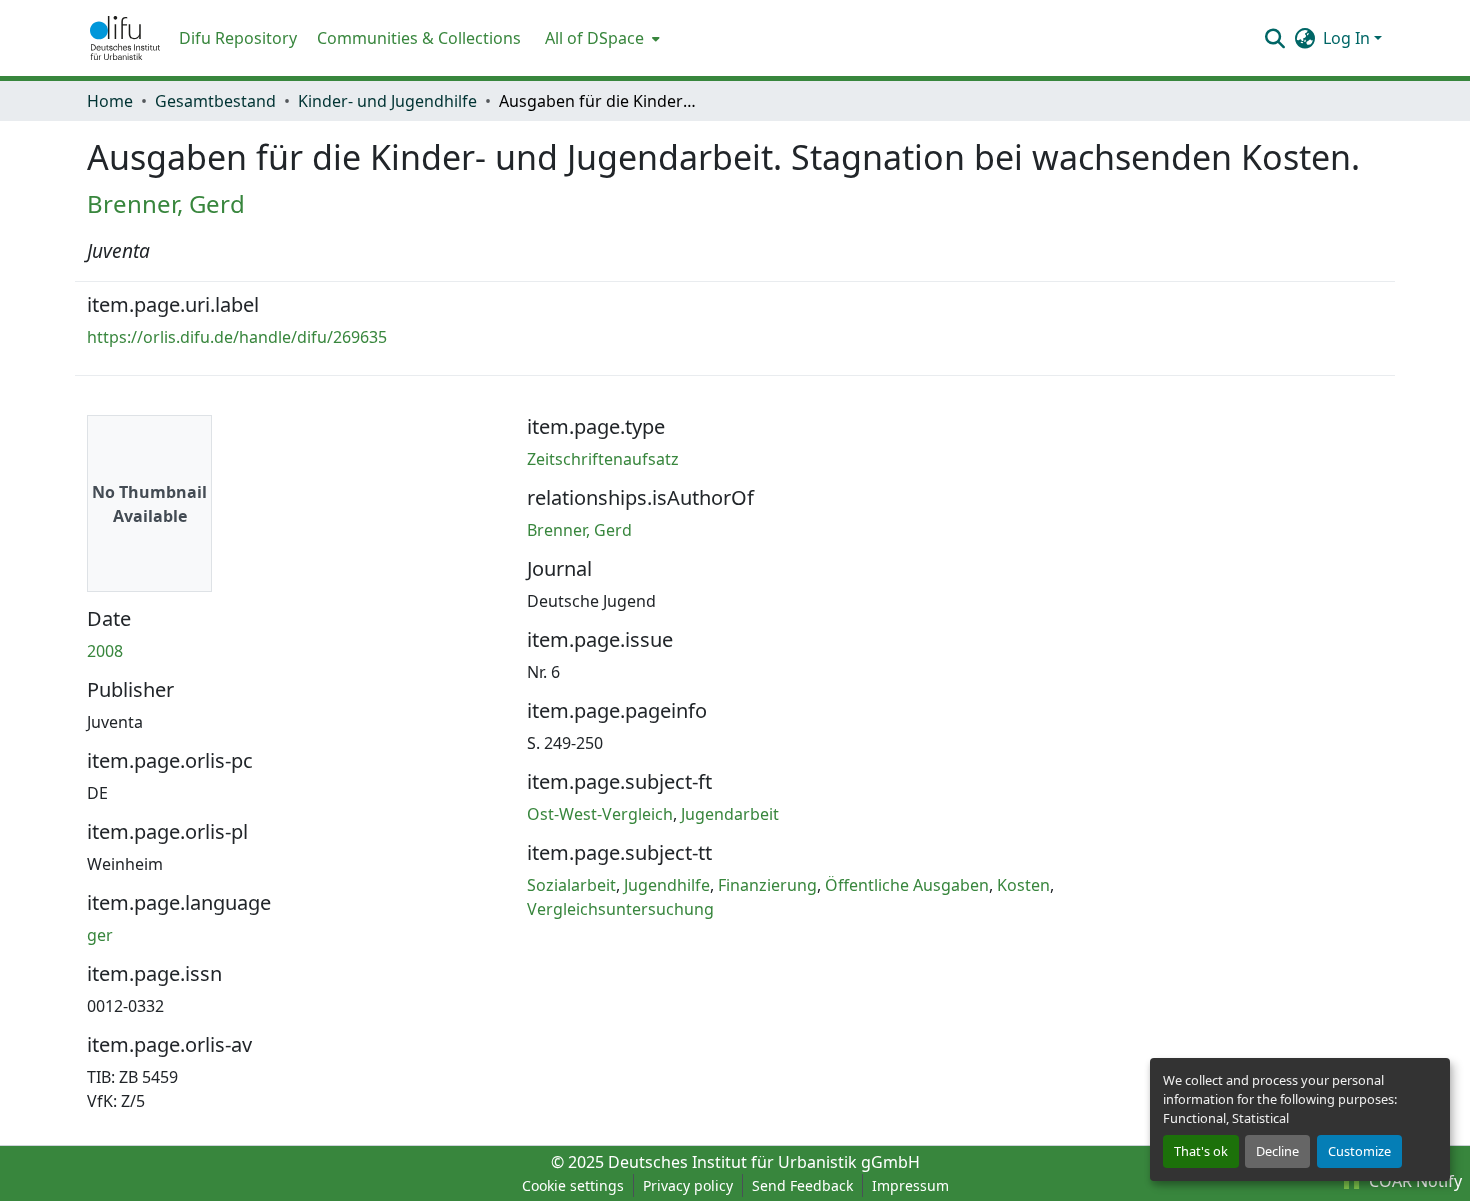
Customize (1359, 1151)
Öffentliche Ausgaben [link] (907, 885)
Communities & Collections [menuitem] (419, 38)
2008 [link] (105, 651)
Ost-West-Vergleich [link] (600, 814)
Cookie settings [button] (573, 1185)
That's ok (1201, 1151)
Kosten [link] (1023, 885)
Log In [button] (1348, 38)
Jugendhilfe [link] (667, 885)
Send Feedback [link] (802, 1185)
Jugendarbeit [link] (730, 814)
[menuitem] (600, 38)
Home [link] (110, 101)
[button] (125, 38)
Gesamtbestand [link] (215, 101)
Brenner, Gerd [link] (166, 203)
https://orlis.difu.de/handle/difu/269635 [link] (237, 337)
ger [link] (100, 935)
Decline (1277, 1151)
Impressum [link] (910, 1185)
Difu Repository (238, 38)
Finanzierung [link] (767, 885)
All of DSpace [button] (594, 38)
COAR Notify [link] (1413, 1181)
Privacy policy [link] (688, 1185)
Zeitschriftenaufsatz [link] (603, 459)
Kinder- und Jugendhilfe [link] (387, 101)
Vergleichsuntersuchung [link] (620, 909)
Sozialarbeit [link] (571, 885)
